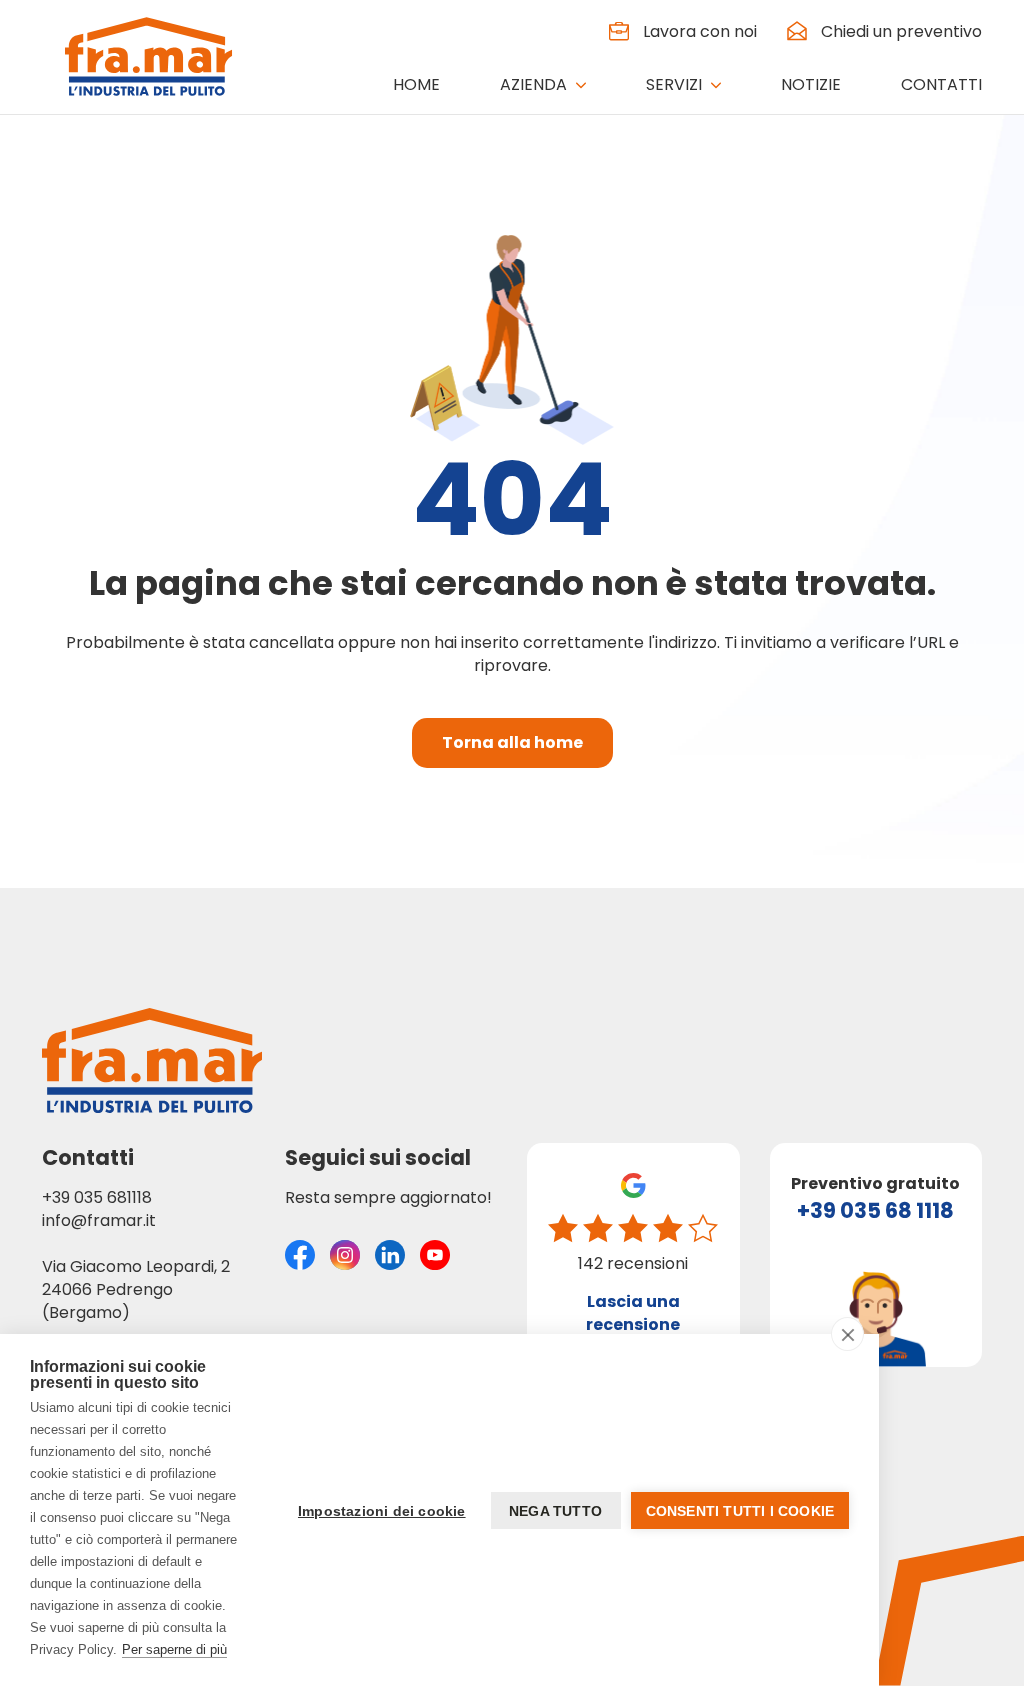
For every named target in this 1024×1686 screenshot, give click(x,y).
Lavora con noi (698, 31)
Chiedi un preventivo (899, 31)
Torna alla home (512, 742)
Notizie (811, 84)
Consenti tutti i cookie (740, 1511)
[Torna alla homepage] (148, 56)
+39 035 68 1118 (875, 1210)
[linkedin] (390, 1254)
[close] (847, 1334)
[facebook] (300, 1254)
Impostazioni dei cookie (382, 1511)
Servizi (676, 84)
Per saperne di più (174, 1649)
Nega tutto (555, 1511)
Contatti (941, 84)
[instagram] (345, 1254)
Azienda (535, 84)
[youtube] (435, 1254)
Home (416, 84)
